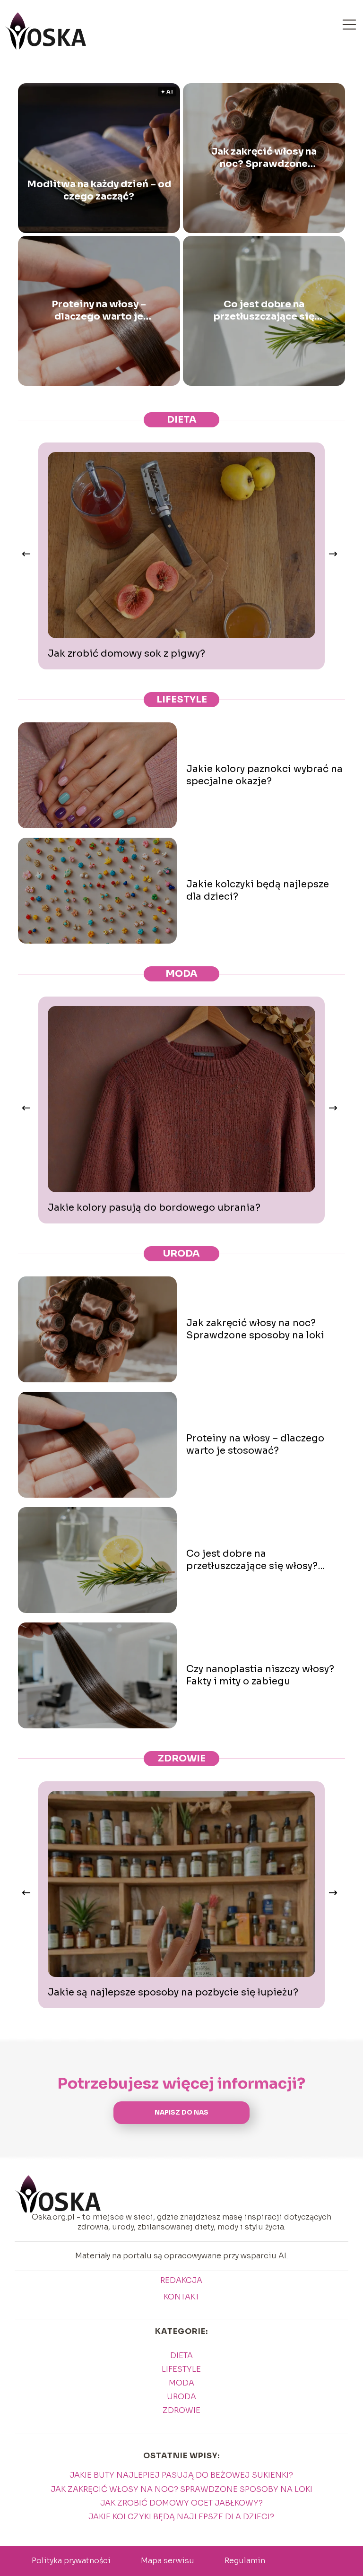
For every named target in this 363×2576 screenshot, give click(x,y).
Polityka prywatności (71, 2561)
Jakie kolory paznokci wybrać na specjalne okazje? (264, 775)
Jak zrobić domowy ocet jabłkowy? (181, 2503)
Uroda (181, 1253)
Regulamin (245, 2561)
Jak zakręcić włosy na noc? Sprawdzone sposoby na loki (264, 158)
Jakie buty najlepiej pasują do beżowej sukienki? (181, 2475)
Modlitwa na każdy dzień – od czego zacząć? (99, 190)
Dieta (182, 420)
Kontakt (181, 2297)
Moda (181, 974)
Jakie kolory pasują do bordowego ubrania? (154, 1208)
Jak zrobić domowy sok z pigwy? (126, 654)
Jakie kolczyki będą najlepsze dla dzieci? (258, 890)
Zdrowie (182, 1758)
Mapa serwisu (168, 2561)
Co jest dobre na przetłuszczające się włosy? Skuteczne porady (264, 311)
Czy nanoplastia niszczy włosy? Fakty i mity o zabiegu (260, 1675)
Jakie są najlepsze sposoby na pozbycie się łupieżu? (173, 1992)
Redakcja (181, 2281)
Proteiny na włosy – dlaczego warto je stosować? (99, 311)
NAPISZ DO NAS (181, 2112)
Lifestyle (182, 699)
